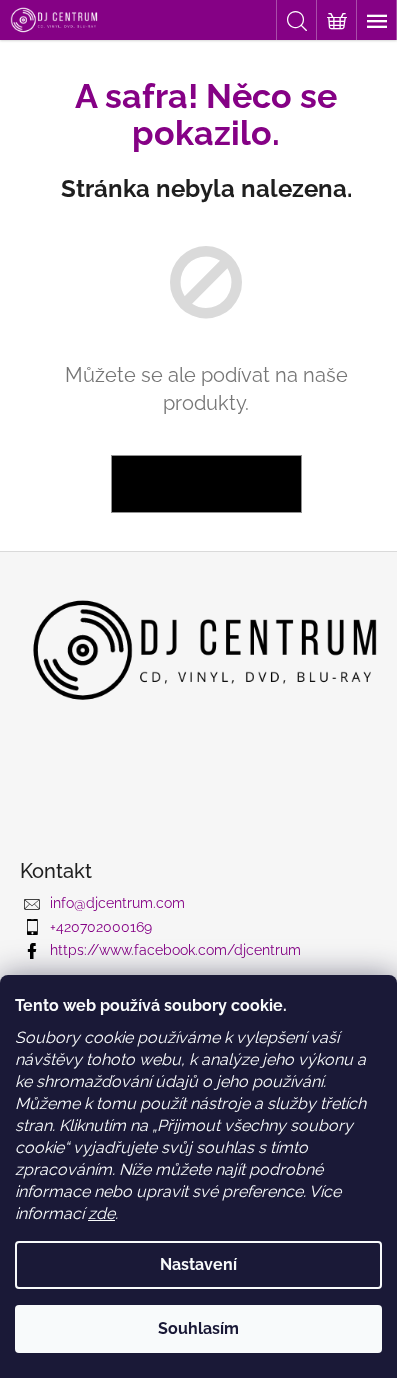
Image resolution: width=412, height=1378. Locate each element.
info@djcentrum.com (117, 903)
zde (101, 1213)
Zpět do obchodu (206, 484)
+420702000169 (101, 927)
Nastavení (198, 1264)
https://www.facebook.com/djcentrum (175, 950)
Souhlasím (198, 1328)
